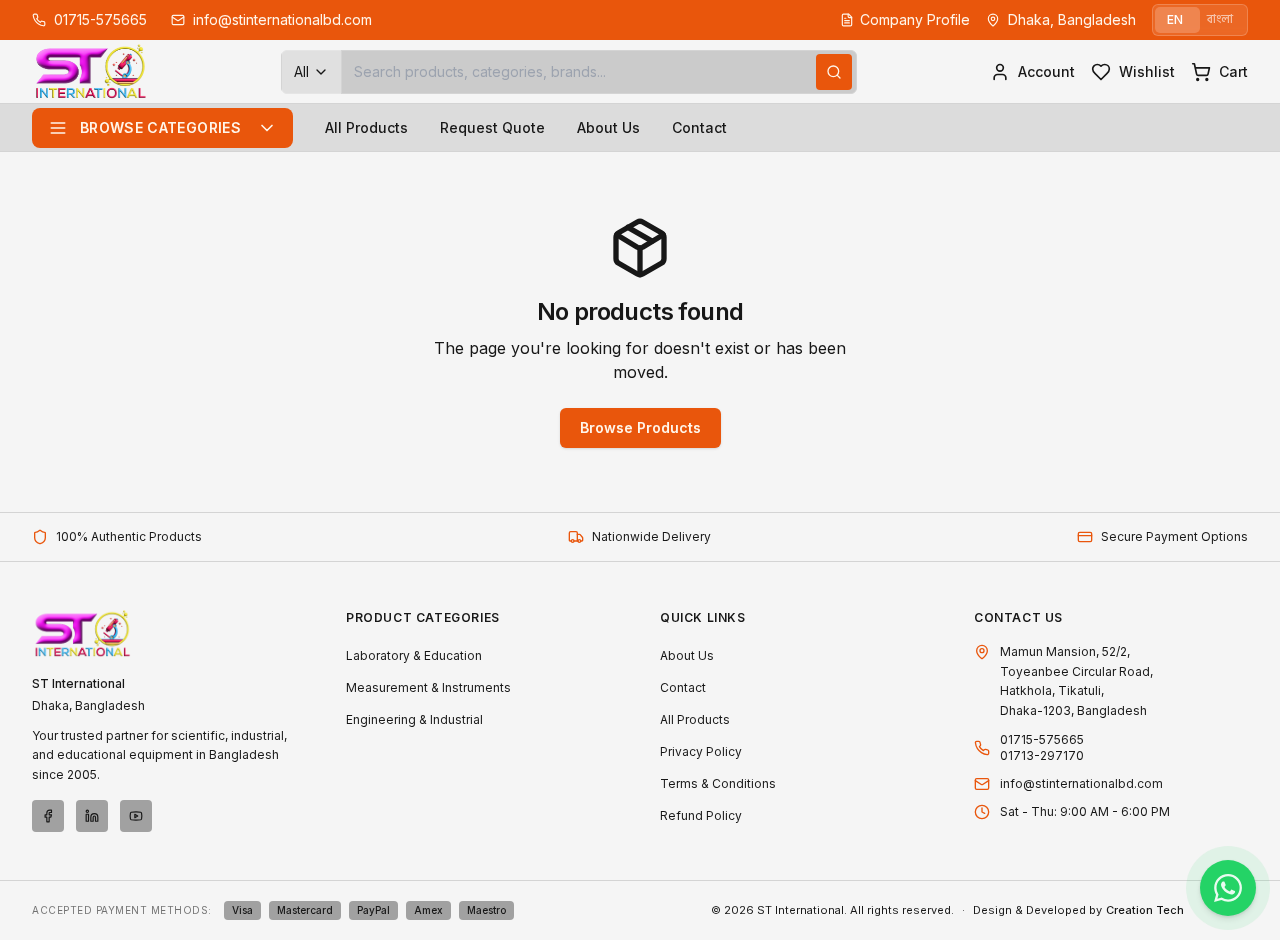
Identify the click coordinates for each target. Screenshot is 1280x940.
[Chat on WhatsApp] (1228, 888)
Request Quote (492, 127)
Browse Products (640, 427)
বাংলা (1220, 19)
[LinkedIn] (92, 816)
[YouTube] (136, 816)
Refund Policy (701, 815)
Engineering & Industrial (414, 719)
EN (1175, 19)
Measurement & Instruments (428, 687)
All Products (366, 127)
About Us (608, 127)
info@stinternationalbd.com (1081, 783)
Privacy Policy (701, 751)
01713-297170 (1042, 755)
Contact (699, 127)
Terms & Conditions (718, 783)
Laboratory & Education (414, 655)
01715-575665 (1042, 739)
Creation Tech (1145, 910)
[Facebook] (48, 816)
